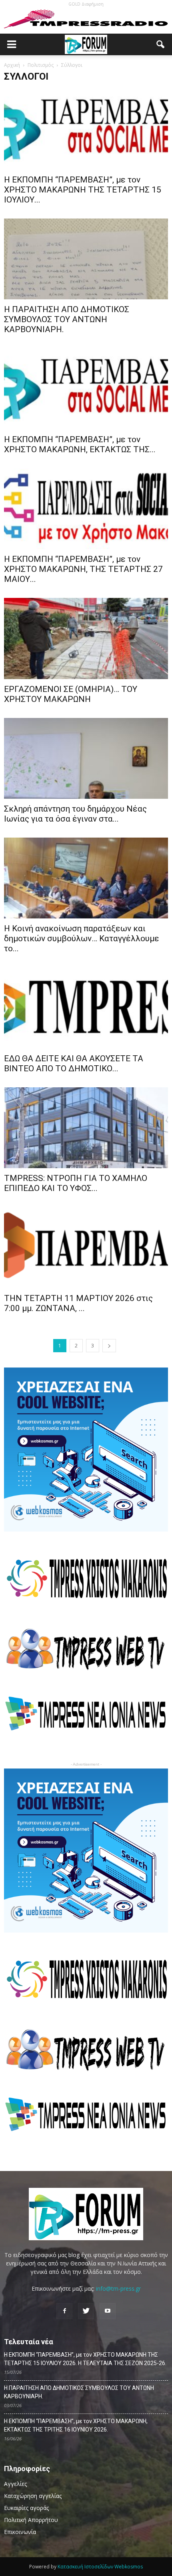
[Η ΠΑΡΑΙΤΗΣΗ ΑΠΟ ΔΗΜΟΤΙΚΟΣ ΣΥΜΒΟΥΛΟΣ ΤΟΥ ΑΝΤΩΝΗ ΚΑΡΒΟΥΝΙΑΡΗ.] (86, 259)
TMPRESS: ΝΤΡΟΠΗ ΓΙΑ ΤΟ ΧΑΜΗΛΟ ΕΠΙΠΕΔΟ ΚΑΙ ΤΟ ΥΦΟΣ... (76, 1183)
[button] (161, 44)
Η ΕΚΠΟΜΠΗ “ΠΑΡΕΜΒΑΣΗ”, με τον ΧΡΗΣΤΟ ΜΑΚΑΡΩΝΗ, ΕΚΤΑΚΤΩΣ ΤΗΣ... (80, 444)
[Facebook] (64, 2311)
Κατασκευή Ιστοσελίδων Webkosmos (100, 2567)
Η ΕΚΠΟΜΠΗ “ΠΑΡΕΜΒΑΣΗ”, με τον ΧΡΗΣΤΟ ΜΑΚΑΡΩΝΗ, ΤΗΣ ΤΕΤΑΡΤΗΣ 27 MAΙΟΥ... (83, 569)
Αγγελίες (15, 2484)
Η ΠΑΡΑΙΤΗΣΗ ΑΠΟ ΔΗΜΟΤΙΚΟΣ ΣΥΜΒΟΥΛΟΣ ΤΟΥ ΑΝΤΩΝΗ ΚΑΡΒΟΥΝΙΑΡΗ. (67, 319)
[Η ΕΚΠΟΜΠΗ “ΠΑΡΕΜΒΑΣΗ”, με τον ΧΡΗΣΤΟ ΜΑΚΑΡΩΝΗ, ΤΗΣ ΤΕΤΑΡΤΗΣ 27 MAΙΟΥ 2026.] (86, 509)
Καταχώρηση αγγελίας (33, 2496)
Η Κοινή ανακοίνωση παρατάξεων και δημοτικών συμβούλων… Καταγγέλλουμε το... (82, 938)
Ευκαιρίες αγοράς (26, 2508)
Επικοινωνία (20, 2532)
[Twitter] (86, 2311)
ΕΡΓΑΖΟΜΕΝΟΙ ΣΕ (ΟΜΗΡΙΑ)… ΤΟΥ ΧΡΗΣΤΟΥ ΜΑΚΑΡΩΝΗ (71, 694)
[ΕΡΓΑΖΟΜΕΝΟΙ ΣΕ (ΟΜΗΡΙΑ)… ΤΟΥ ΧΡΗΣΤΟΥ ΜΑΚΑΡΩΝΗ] (86, 638)
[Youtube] (108, 2311)
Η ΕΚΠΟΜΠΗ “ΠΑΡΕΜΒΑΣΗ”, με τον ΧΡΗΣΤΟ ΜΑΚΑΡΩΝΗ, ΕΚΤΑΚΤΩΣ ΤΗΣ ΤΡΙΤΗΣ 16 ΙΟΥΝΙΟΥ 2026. (76, 2425)
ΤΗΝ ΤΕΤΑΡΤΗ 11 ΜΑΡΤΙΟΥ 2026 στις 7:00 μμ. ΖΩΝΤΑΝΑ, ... (78, 1303)
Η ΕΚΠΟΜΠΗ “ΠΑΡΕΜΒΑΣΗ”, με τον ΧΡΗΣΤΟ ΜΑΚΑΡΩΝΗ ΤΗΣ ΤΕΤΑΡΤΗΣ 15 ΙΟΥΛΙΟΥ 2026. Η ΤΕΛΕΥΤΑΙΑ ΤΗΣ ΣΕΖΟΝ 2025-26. (85, 2359)
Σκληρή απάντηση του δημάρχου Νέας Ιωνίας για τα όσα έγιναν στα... (75, 814)
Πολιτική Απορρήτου (31, 2520)
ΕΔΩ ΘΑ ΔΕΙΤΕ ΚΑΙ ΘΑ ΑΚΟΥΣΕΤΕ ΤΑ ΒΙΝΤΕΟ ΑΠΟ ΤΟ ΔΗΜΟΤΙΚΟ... (74, 1063)
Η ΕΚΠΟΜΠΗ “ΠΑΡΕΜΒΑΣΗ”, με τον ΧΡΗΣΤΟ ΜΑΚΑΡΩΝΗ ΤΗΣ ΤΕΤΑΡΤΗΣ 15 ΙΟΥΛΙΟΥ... (83, 190)
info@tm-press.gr (118, 2288)
